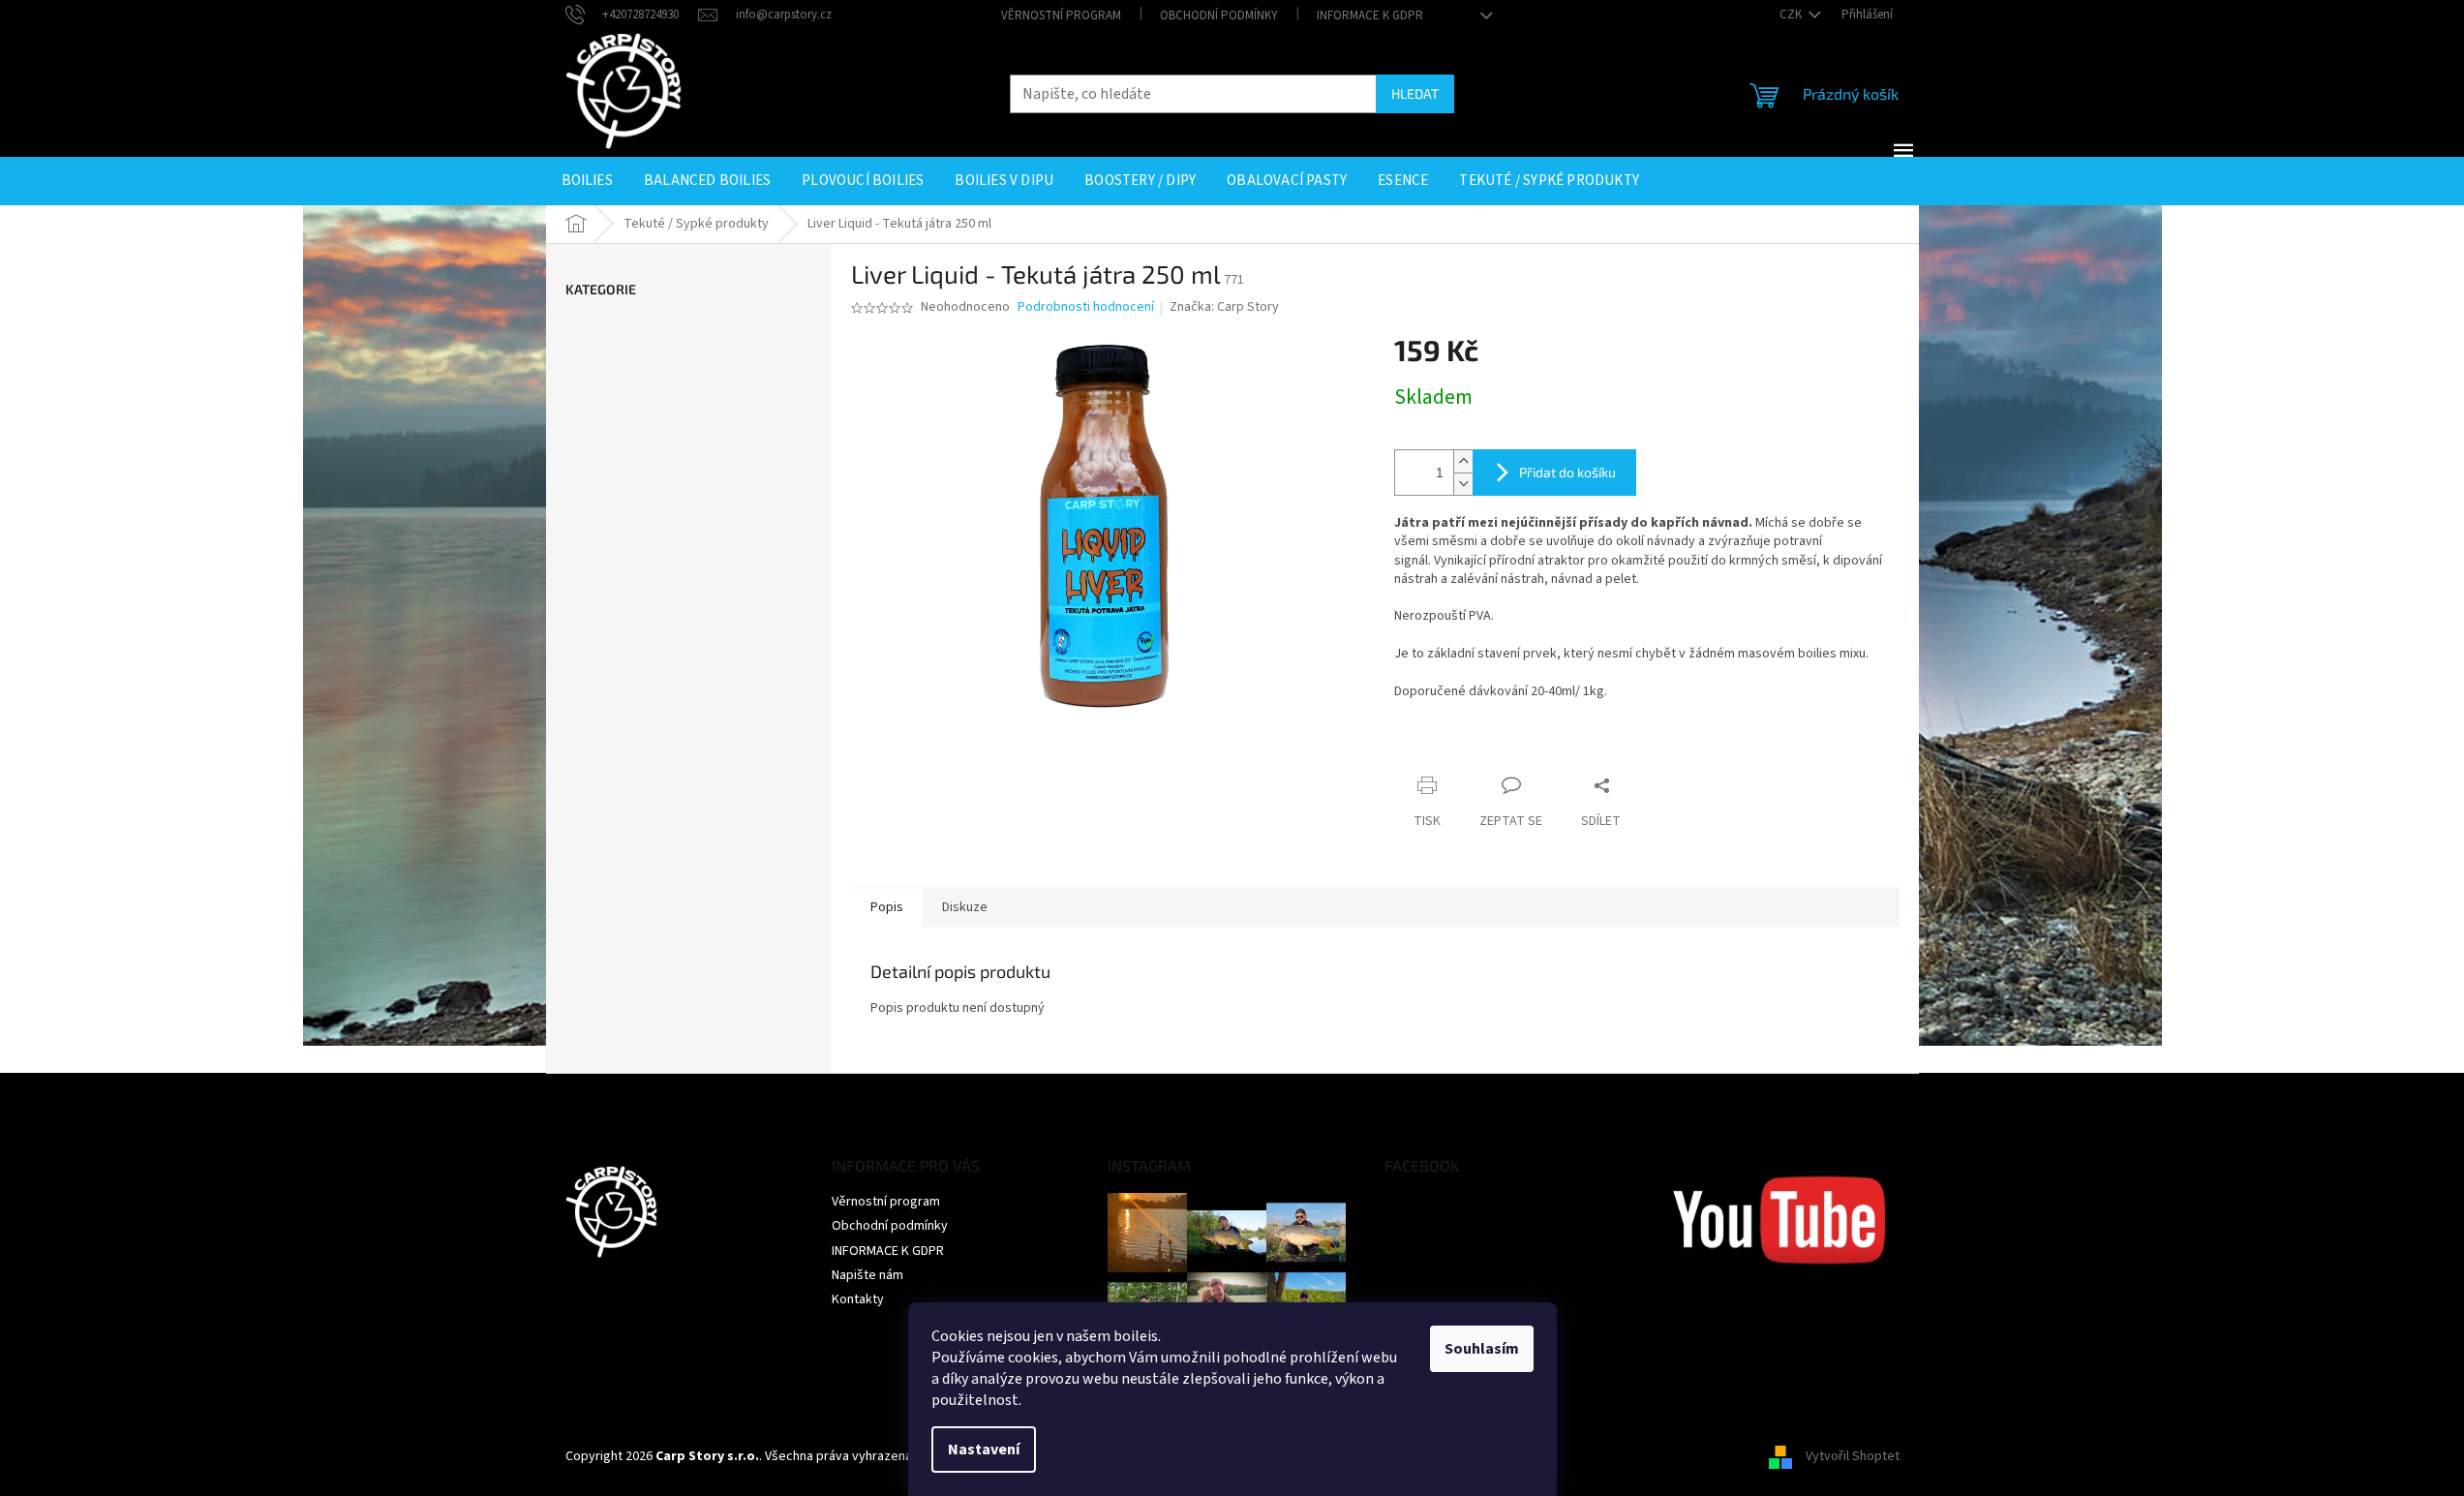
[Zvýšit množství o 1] (1463, 461)
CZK (1792, 15)
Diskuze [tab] (965, 907)
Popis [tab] (887, 907)
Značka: (1224, 307)
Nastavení (984, 1450)
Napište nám (867, 1275)
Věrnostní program (1061, 15)
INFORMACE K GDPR (1370, 15)
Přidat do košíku (1567, 472)
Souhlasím (1482, 1349)
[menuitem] (587, 181)
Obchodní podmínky (1219, 15)
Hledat (1415, 93)
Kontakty (858, 1299)
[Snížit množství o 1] (1463, 484)
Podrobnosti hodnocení (1086, 307)
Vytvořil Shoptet (1853, 1456)
